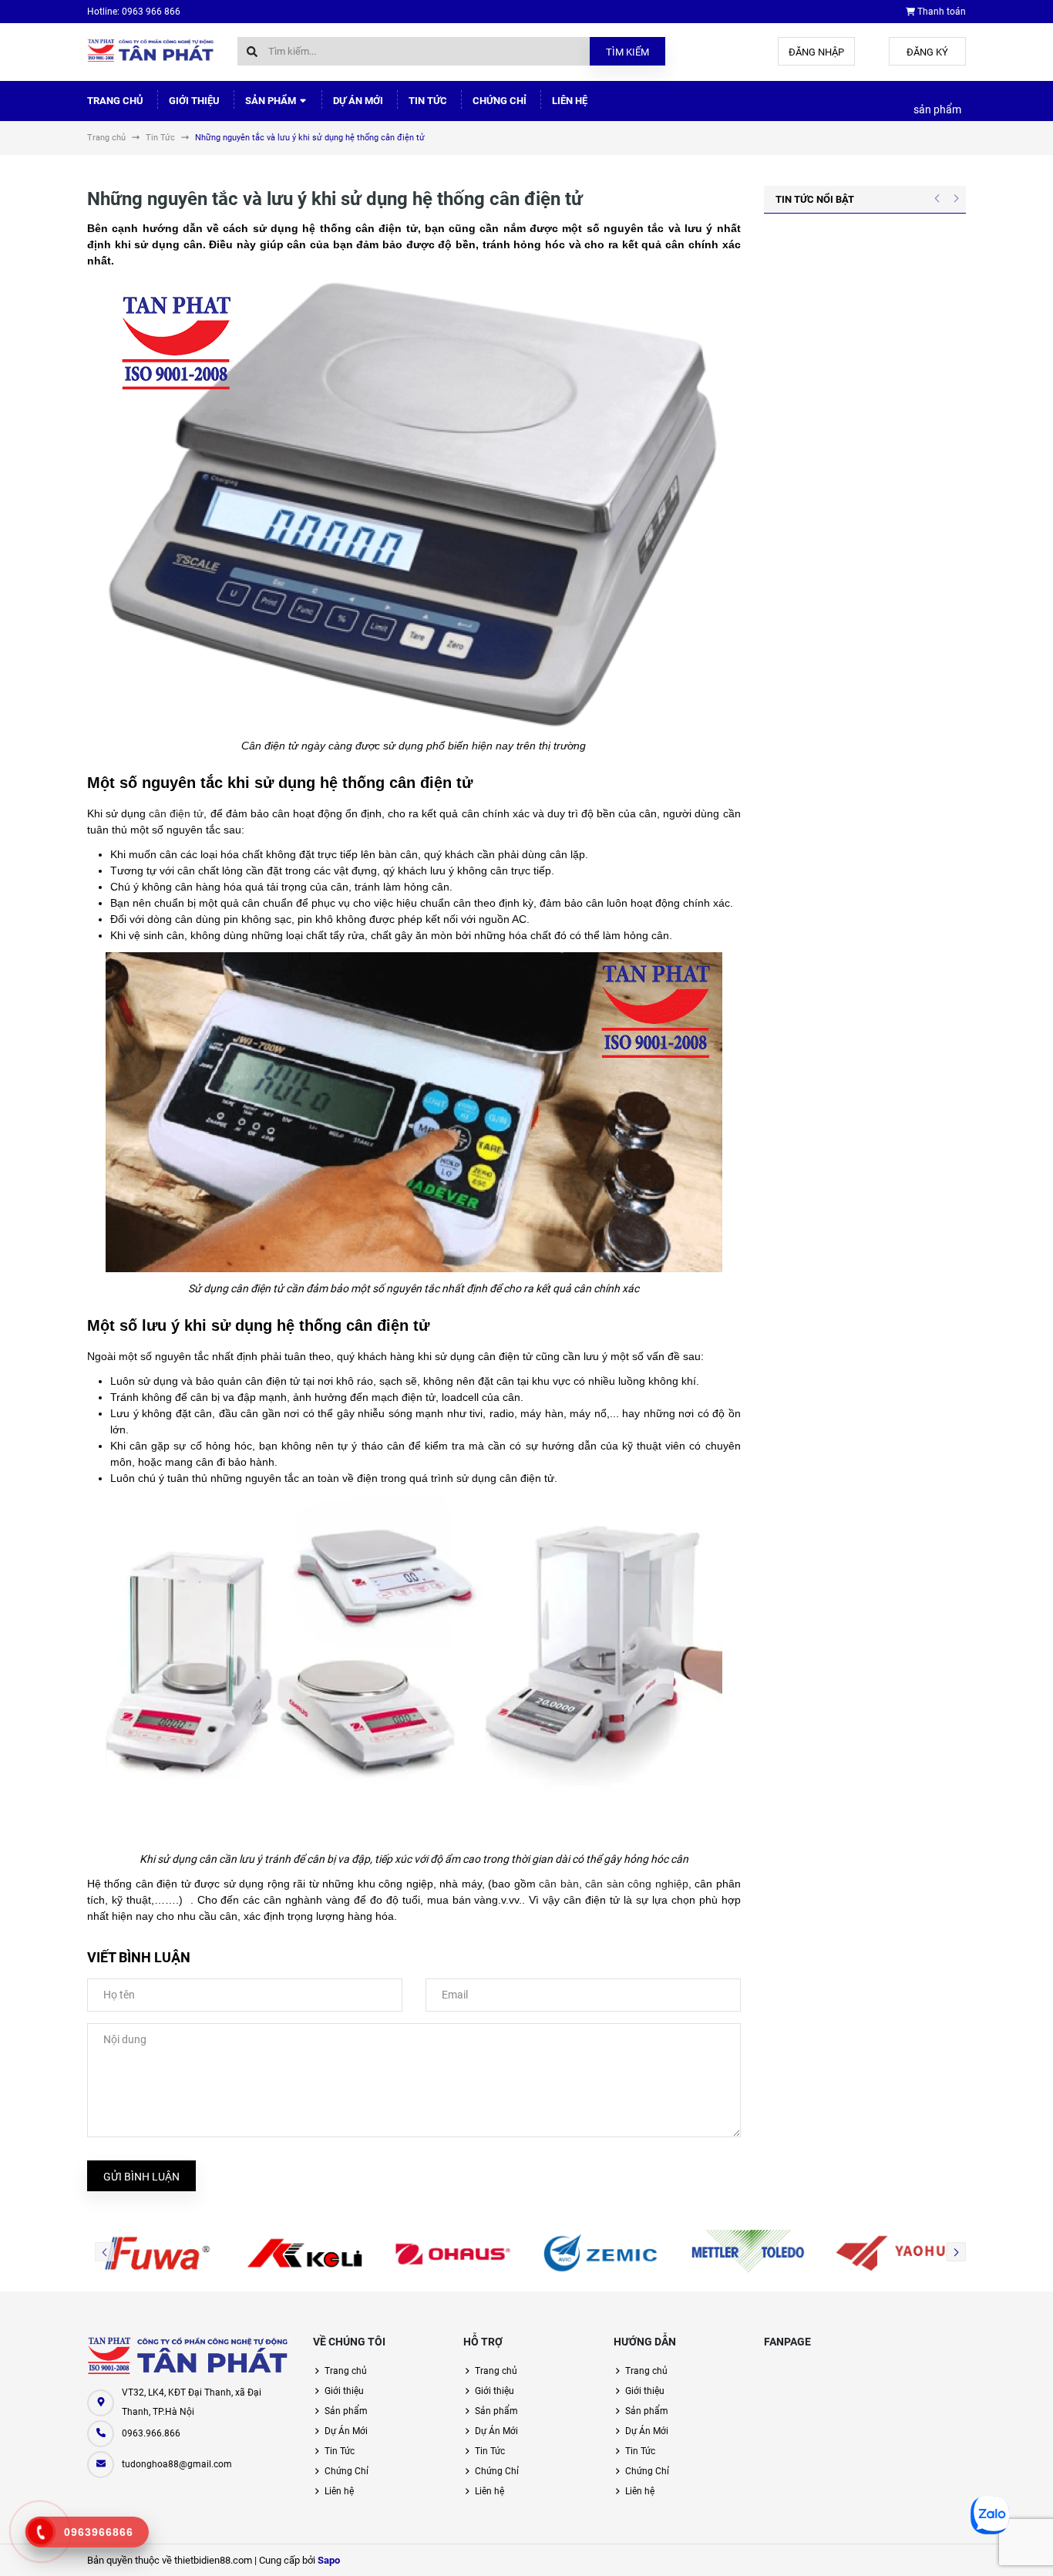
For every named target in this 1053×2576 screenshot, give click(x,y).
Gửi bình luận (141, 2177)
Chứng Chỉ (500, 101)
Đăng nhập (816, 52)
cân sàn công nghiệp (636, 1884)
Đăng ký (927, 52)
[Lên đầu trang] (991, 2547)
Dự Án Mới (358, 101)
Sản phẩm (272, 101)
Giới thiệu (194, 101)
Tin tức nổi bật (815, 199)
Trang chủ (115, 101)
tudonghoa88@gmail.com (177, 2464)
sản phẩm (937, 109)
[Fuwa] (157, 2253)
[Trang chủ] (151, 50)
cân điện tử (176, 813)
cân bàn (558, 1884)
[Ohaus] (452, 2253)
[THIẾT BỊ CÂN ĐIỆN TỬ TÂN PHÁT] (188, 2356)
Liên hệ (570, 101)
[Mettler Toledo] (749, 2253)
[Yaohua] (896, 2253)
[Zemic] (601, 2253)
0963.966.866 (151, 2433)
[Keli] (305, 2253)
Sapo (329, 2560)
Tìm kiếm (627, 52)
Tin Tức (428, 101)
